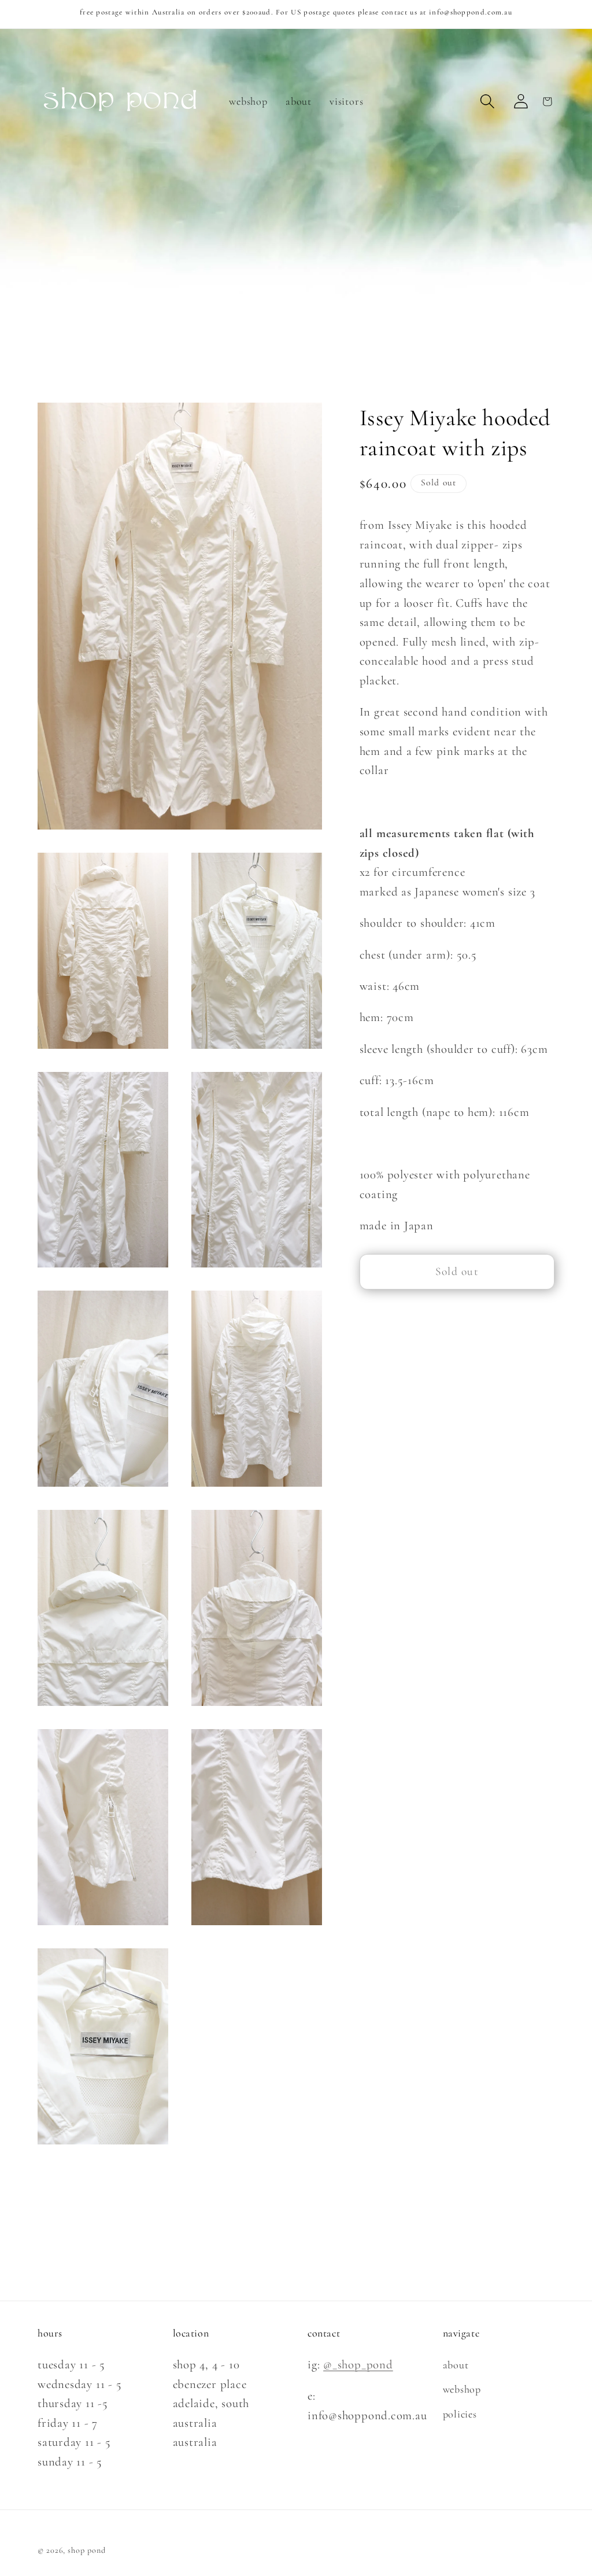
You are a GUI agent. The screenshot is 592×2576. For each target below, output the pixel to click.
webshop (462, 2389)
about (456, 2365)
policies (460, 2414)
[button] (488, 102)
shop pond (86, 2550)
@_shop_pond (358, 2365)
